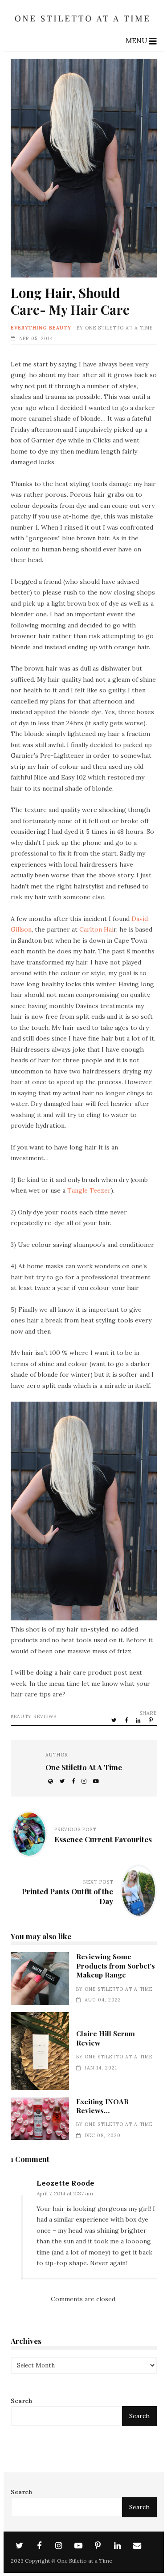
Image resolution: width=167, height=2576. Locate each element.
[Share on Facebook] (127, 1720)
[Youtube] (78, 2546)
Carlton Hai (96, 929)
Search (22, 2401)
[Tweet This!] (115, 1720)
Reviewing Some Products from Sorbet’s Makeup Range (40, 1978)
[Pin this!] (151, 1720)
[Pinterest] (98, 2546)
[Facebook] (39, 2546)
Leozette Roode (65, 2183)
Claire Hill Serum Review (40, 2051)
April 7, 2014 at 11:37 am (65, 2193)
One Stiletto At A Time (119, 328)
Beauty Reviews (34, 1716)
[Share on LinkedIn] (139, 1720)
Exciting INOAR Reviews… (40, 2119)
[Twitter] (20, 2546)
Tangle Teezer (89, 1190)
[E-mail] (137, 2546)
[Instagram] (59, 2546)
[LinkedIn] (118, 2546)
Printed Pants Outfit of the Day (67, 1896)
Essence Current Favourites (103, 1839)
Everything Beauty (41, 328)
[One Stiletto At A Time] (84, 24)
